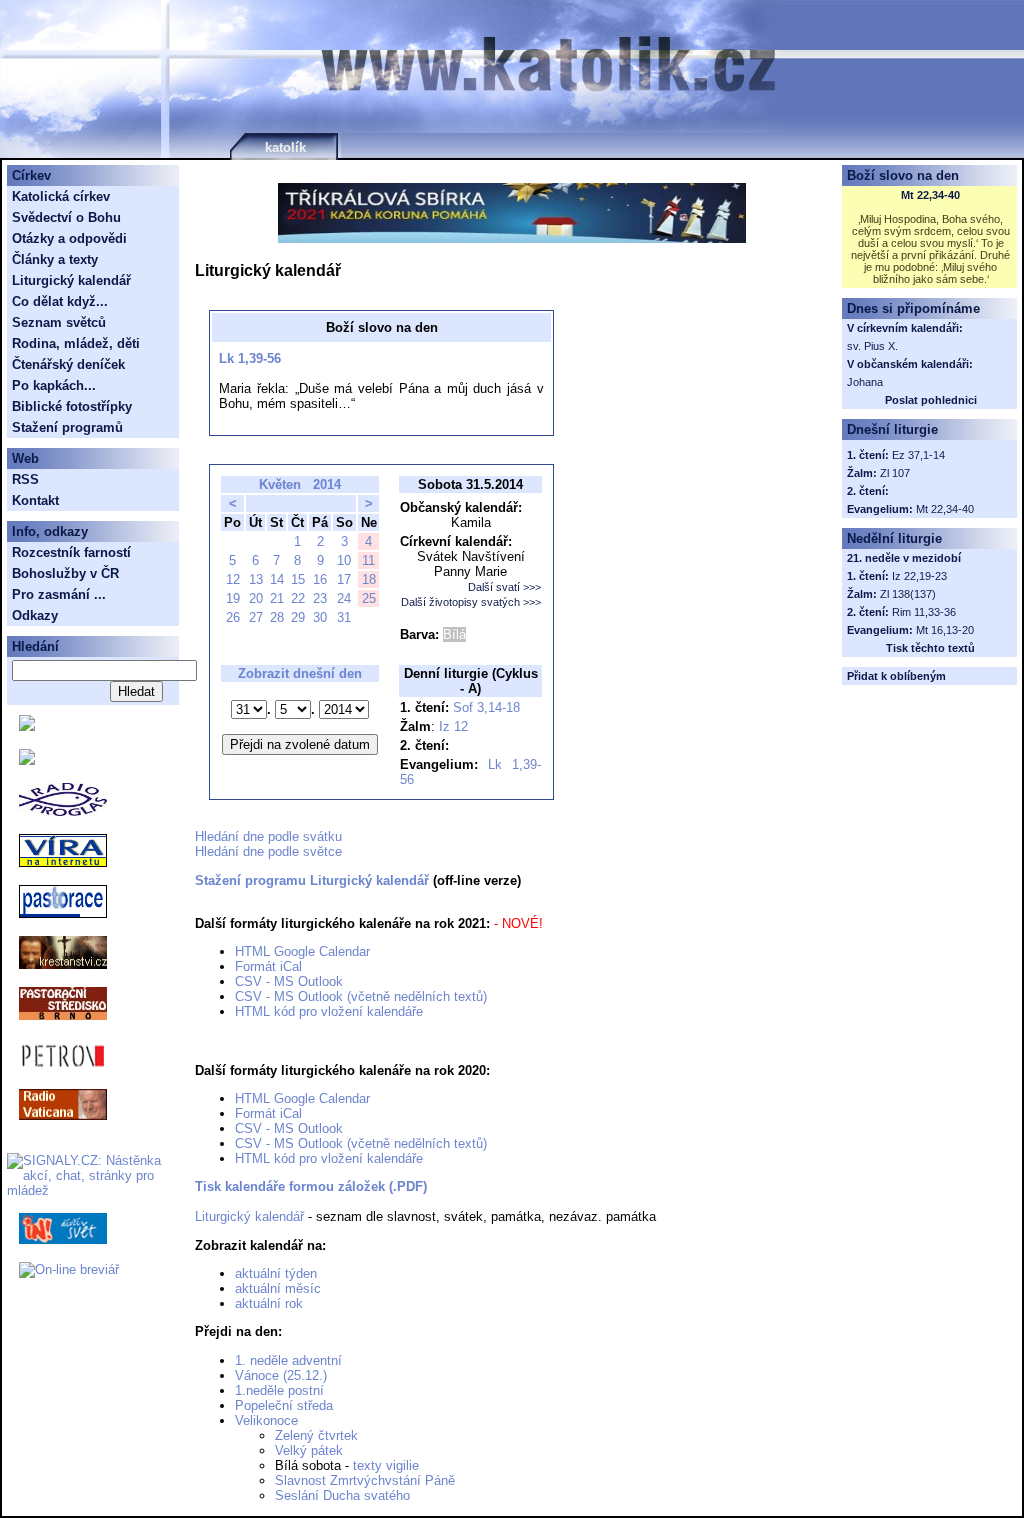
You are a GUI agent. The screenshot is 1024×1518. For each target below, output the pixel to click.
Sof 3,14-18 (486, 707)
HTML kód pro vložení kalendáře (329, 1011)
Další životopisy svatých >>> (471, 602)
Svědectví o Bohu (66, 217)
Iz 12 (453, 726)
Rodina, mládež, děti (76, 343)
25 (369, 598)
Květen (280, 484)
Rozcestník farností (71, 552)
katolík (285, 147)
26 (233, 617)
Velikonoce (266, 1420)
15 (298, 579)
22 (298, 598)
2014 (327, 484)
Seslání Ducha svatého (342, 1495)
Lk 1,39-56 (250, 358)
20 (256, 598)
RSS (25, 479)
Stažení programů (67, 427)
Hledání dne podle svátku (268, 836)
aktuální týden (276, 1273)
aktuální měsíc (278, 1288)
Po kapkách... (54, 385)
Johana (865, 382)
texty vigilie (386, 1465)
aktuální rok (269, 1303)
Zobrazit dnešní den (300, 673)
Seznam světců (59, 322)
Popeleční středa (284, 1405)
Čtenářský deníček (68, 364)
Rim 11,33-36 (924, 612)
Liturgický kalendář (249, 1216)
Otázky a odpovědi (69, 238)
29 (298, 617)
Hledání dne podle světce (268, 851)
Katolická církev (61, 196)
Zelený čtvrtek (316, 1435)
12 (233, 579)
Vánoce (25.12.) (281, 1375)
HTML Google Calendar (302, 951)
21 (277, 598)
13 (256, 579)
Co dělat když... (60, 301)
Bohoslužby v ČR (65, 573)
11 (368, 560)
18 (369, 579)
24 (344, 598)
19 (233, 598)
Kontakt (35, 500)
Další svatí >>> (504, 587)
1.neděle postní (279, 1390)
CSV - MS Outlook (289, 981)
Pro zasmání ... (59, 594)
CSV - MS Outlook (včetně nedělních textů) (361, 996)
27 (256, 617)
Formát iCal (268, 966)
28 (277, 617)
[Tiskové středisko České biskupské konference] (27, 760)
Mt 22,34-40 (930, 195)
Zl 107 (895, 473)
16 (320, 579)
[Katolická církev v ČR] (27, 726)
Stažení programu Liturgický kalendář (312, 880)
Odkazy (35, 615)
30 (320, 617)
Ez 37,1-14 (918, 455)
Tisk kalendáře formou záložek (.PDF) (311, 1186)
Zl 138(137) (908, 594)
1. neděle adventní (288, 1360)
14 (277, 579)
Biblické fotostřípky (72, 406)
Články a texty (55, 259)
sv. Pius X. (872, 346)
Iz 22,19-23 (919, 576)
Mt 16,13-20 (945, 630)
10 (344, 560)
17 (344, 579)
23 (320, 598)
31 (344, 617)
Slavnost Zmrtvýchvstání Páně (365, 1480)
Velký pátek (309, 1450)
